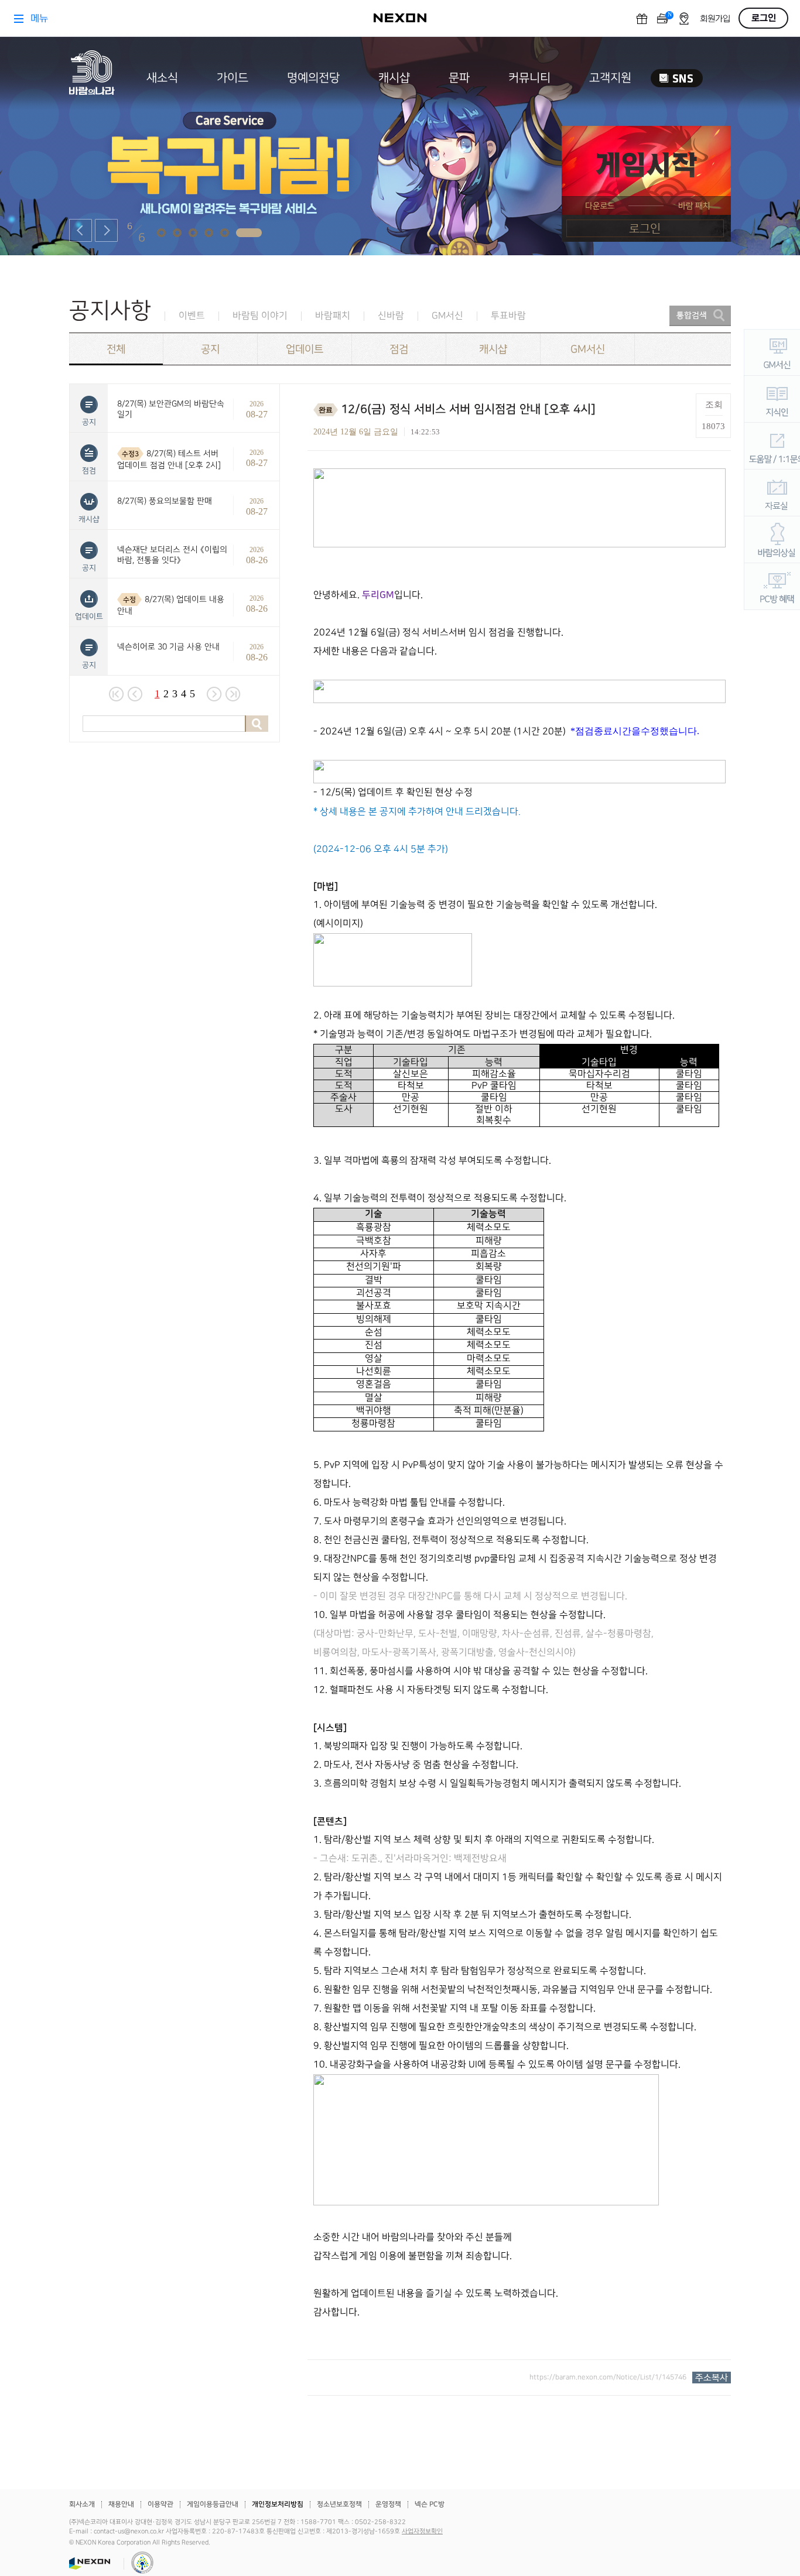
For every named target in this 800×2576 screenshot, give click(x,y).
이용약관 (160, 2504)
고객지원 (610, 78)
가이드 (233, 78)
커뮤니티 (529, 78)
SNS (677, 78)
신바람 (391, 316)
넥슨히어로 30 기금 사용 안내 (168, 647)
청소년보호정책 (339, 2504)
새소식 (162, 78)
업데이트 (305, 349)
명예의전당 (313, 78)
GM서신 (447, 316)
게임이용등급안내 (213, 2504)
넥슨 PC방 (430, 2504)
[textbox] (519, 1395)
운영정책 (388, 2504)
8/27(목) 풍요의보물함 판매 (165, 501)
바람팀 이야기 (260, 316)
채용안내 (121, 2504)
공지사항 (110, 311)
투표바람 (508, 316)
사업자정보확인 (422, 2532)
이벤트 (192, 316)
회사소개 (82, 2504)
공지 (210, 349)
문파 (459, 78)
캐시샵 (394, 78)
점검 (399, 349)
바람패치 (333, 316)
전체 (116, 349)
